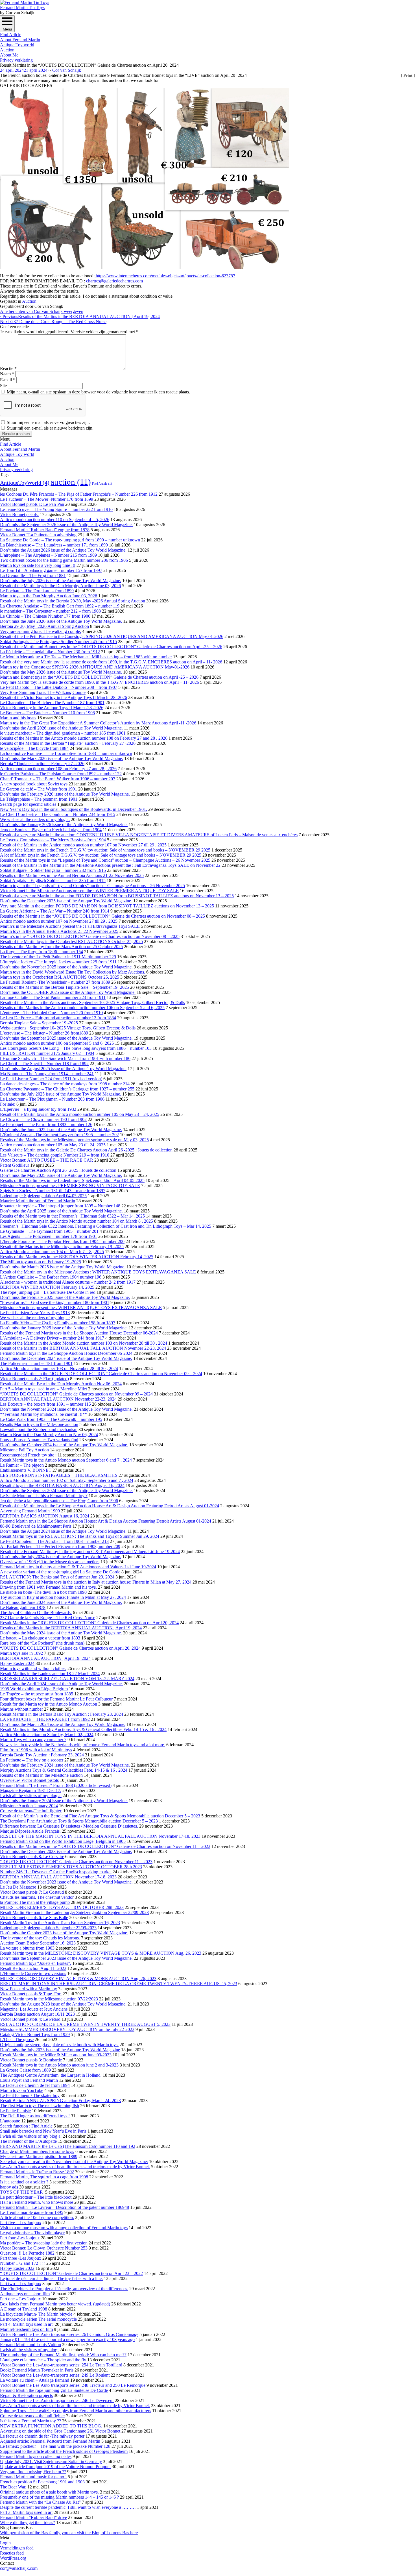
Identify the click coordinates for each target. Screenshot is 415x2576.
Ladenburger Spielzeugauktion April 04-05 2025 (43, 1196)
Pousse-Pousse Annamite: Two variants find (39, 1440)
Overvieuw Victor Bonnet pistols (29, 1780)
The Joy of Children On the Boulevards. (36, 1613)
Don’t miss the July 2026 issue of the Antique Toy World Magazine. (61, 581)
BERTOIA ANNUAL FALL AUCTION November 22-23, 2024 (58, 1399)
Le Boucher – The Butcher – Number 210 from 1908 (47, 713)
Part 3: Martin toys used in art (26, 2512)
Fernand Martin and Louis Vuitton (30, 2345)
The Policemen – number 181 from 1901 (36, 1363)
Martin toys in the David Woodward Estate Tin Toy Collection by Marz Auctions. (73, 972)
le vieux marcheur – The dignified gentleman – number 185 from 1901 (63, 733)
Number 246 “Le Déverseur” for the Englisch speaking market (56, 1872)
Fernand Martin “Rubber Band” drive (33, 2517)
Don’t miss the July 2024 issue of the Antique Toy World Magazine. (61, 1557)
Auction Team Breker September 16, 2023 (38, 1943)
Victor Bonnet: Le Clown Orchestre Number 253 (44, 2248)
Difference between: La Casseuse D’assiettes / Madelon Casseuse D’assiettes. (69, 1826)
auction (71, 482)
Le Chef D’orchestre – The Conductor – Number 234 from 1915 (58, 814)
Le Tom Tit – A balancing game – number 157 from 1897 (51, 570)
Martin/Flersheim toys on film (26, 2329)
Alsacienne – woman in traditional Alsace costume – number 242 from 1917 (68, 1282)
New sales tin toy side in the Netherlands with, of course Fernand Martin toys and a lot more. (83, 1745)
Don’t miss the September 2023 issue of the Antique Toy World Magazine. (66, 1958)
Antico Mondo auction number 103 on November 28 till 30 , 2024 (59, 1368)
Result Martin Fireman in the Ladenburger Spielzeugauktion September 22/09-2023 (74, 1912)
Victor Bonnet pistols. (19, 514)
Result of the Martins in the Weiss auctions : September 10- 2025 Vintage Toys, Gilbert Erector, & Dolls (92, 1002)
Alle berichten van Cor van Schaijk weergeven (42, 311)
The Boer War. (13, 2487)
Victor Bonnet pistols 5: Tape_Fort (31, 1994)
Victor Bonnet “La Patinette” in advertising (38, 535)
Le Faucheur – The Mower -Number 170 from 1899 (47, 499)
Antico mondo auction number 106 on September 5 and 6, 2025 (57, 1043)
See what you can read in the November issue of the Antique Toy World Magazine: (74, 2162)
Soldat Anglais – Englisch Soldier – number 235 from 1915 (53, 880)
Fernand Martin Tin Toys (22, 7)
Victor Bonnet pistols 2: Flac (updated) (34, 1379)
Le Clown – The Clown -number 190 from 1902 (43, 1119)
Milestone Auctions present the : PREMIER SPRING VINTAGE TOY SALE (70, 1185)
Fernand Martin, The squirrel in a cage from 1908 (44, 2177)
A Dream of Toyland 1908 (24, 2309)
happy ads (9, 2187)
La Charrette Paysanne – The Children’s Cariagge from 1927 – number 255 (67, 1089)
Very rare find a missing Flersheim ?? (33, 2472)
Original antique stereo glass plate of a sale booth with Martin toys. (59, 2045)
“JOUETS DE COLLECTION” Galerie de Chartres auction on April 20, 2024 (70, 1648)
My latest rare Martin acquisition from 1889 (39, 2156)
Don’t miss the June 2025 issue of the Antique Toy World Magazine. (61, 1130)
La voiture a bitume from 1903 (27, 1948)
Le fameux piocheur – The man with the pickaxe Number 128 (55, 2446)
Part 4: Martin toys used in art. (27, 2324)
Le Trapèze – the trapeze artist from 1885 (37, 1694)
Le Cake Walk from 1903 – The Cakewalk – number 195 (51, 1419)
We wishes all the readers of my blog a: (35, 819)
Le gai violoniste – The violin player (32, 2233)
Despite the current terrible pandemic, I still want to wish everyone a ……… (68, 2507)
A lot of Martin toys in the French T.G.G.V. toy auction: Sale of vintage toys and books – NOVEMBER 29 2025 (101, 855)
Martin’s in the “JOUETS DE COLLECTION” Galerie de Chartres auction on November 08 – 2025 (90, 936)
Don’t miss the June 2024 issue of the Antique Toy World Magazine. (61, 1602)
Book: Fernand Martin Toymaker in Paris (37, 2370)
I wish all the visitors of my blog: (29, 2350)
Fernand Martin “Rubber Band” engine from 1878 (45, 530)
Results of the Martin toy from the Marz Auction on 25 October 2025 (61, 947)
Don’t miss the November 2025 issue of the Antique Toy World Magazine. (66, 967)
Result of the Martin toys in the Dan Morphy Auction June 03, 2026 (60, 586)
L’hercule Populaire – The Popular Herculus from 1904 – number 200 (62, 1241)
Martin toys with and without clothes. (33, 1668)
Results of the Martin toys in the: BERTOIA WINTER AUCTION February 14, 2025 (77, 1257)
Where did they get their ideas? (28, 2522)
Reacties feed (12, 2553)
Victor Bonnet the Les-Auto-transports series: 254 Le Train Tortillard (61, 2365)
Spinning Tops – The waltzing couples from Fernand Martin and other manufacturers (76, 2411)
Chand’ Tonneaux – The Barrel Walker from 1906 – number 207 (58, 779)
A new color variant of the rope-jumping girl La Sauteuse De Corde (60, 1572)
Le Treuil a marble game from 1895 (32, 2212)
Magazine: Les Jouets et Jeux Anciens (34, 2009)
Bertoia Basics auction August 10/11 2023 (37, 2014)
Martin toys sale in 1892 (21, 1653)
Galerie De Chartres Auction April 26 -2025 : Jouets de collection (58, 1170)
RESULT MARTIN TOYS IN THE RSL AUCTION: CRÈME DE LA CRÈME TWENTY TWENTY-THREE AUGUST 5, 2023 (119, 1984)
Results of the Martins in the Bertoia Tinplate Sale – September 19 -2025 (65, 987)
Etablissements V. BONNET (26, 1470)
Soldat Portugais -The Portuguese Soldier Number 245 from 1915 (58, 642)
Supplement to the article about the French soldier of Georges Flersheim (64, 2451)
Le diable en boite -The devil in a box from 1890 (43, 1592)
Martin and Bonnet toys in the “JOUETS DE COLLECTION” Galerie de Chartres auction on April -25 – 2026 (99, 677)
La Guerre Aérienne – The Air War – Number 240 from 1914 (55, 911)
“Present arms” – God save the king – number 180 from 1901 (55, 1302)
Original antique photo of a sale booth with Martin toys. (49, 2492)
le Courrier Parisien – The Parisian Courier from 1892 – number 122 (61, 774)
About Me (9, 55)
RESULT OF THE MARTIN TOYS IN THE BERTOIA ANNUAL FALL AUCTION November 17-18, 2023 (100, 1836)
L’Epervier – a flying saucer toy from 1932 (38, 1109)
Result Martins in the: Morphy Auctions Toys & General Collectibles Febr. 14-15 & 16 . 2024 (83, 1729)
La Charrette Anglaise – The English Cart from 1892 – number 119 (60, 606)
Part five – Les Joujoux (21, 2223)
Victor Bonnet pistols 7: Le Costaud (32, 1892)
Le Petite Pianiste (15, 2111)
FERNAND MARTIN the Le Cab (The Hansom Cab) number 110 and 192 (68, 2146)
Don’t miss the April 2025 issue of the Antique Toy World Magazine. (61, 1211)
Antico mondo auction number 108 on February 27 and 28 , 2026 (58, 769)
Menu (7, 29)
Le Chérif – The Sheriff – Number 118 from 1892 (44, 1063)
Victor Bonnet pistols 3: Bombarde (31, 2060)
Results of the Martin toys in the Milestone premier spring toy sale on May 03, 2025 (74, 1140)
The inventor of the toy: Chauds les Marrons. (40, 1938)
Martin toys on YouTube (22, 2090)
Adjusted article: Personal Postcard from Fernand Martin (50, 2441)
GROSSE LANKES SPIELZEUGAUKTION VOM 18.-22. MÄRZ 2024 (67, 1679)
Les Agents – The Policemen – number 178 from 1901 (49, 1236)
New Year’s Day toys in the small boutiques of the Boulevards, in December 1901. (74, 809)
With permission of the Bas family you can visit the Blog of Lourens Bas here (69, 2533)
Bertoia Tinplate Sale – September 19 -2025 (39, 1023)
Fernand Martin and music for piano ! (33, 2477)
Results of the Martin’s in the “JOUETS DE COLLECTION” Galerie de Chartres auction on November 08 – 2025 (102, 916)
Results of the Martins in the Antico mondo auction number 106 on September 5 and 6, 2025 (82, 1008)
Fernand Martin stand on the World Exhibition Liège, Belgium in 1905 (63, 1841)
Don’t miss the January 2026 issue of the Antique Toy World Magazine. (64, 825)
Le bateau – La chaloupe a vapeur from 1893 (40, 1638)
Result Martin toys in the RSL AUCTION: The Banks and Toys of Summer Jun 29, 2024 (80, 1536)
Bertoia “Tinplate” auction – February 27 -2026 (42, 764)
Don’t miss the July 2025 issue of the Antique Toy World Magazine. (61, 1094)
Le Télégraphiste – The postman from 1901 (39, 799)
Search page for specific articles (28, 804)
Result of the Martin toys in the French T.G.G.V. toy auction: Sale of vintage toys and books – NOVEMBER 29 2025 (105, 850)
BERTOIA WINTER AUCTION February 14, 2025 (47, 1287)
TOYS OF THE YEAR (22, 2192)
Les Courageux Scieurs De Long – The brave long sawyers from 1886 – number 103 (76, 1048)
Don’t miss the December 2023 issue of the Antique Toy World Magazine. (66, 1851)
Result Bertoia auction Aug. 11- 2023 (33, 1968)
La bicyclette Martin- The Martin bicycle (36, 2314)
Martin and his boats (18, 718)
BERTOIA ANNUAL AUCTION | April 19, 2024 (45, 1658)
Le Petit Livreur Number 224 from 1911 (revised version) (51, 1079)
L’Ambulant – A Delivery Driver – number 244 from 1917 (52, 1338)
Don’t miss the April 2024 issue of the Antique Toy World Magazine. (61, 1684)
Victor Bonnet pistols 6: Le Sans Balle (34, 1918)
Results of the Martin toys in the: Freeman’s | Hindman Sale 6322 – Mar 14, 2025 (72, 1216)
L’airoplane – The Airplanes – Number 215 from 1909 (48, 555)
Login (5, 2543)
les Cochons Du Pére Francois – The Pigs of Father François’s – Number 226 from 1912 (79, 494)
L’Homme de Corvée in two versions (33, 1973)
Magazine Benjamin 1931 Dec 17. (31, 1790)
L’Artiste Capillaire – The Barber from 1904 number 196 (51, 1277)
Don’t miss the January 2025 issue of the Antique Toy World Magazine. (64, 1328)
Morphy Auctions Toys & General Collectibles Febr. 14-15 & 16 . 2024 (64, 1770)
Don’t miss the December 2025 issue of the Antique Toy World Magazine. (66, 901)
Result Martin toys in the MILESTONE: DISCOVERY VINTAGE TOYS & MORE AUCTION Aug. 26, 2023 (101, 1953)
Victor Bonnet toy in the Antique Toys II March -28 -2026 (52, 708)
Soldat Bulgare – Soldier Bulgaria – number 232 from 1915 (53, 870)
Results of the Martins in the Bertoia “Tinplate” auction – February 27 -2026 (68, 743)
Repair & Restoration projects (26, 2395)
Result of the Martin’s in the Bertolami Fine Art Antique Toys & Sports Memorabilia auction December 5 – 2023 (100, 1816)
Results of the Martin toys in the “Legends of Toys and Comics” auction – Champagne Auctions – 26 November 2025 (105, 860)
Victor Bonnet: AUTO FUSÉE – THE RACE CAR (47, 1160)
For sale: (8, 1104)
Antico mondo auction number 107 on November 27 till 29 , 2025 (59, 921)
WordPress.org (13, 2558)
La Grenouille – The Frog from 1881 (33, 575)
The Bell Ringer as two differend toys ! (35, 2116)
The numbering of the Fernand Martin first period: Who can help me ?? (63, 2355)
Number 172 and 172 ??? (23, 2263)
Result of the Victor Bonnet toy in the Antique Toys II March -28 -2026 (64, 697)
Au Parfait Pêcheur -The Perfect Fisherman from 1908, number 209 (60, 1546)
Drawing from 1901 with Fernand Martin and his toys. (48, 1587)
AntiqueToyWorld (25, 483)
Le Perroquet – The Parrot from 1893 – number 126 (46, 1124)
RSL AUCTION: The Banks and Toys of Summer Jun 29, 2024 (57, 1577)
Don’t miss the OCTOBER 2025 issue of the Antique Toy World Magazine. (68, 992)
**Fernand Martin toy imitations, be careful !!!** (43, 1414)
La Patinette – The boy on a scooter (32, 1760)
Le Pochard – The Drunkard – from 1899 (37, 591)
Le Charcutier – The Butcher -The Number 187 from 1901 (52, 703)
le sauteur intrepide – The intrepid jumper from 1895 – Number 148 (60, 1206)
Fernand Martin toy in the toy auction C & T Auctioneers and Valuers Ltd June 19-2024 (78, 1567)
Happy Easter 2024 (17, 1663)
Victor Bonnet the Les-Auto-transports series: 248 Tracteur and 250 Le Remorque (73, 2385)
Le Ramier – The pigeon (22, 1465)
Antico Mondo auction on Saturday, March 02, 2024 (47, 1735)
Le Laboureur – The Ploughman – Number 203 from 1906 (52, 1099)
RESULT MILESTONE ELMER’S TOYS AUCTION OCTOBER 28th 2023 (71, 1867)
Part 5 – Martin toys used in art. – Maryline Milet (43, 1389)
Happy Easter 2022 (17, 2268)
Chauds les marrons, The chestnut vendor (37, 1897)
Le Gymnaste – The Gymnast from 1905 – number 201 (49, 1231)
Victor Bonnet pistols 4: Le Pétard (30, 2019)
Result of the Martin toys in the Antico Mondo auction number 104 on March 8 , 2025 (77, 1221)
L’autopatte (10, 2121)
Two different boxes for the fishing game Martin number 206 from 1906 (64, 560)
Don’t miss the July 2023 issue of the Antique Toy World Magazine (60, 2050)
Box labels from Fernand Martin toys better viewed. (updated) (55, 2304)
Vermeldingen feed (17, 2548)
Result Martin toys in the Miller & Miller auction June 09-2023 (56, 2055)
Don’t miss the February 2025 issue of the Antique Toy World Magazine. (65, 1297)
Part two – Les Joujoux (21, 2284)
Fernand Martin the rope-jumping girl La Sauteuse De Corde (54, 2390)
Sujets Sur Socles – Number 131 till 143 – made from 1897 (53, 1191)
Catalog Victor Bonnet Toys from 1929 (35, 2034)
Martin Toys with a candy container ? (33, 1740)
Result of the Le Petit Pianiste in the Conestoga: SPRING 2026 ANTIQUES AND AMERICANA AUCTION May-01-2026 (112, 636)
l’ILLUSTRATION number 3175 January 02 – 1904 (47, 1053)
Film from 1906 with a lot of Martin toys (36, 1750)
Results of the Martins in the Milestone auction (41, 1775)
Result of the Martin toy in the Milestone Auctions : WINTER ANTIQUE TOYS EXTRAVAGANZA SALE (98, 1272)
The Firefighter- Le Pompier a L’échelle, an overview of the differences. (64, 2289)
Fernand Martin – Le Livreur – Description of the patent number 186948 (65, 2207)
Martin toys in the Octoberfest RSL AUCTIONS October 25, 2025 (60, 977)
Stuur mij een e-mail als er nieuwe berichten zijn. (50, 428)
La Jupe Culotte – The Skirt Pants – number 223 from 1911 (53, 997)
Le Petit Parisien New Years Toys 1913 (35, 1313)
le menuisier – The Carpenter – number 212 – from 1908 (50, 611)
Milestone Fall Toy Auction (24, 1450)
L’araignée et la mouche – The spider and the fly (43, 2360)
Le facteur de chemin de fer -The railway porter (42, 2436)
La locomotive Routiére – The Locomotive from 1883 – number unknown (66, 753)
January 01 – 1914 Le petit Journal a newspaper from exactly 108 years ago (67, 2339)
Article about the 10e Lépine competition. (37, 2217)
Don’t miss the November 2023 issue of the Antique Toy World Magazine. (66, 1882)
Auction (7, 50)
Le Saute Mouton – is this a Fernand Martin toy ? (44, 1496)
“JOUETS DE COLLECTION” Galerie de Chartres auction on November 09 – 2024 (76, 1394)
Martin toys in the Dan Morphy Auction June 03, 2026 (49, 596)
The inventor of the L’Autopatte (28, 2141)
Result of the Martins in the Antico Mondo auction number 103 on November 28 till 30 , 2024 (84, 1343)
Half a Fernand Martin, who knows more (37, 2202)
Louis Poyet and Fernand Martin (29, 2080)
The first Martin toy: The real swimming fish (40, 2106)
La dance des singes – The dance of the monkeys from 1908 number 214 (65, 1084)
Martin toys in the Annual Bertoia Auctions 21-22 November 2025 (59, 931)
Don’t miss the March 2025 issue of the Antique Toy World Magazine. (63, 1267)
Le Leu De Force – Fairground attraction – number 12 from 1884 (58, 1018)
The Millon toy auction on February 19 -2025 (41, 1262)
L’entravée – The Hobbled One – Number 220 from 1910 (51, 1013)
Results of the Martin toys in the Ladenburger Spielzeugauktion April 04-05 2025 (72, 1180)
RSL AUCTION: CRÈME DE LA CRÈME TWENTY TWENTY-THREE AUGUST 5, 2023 (85, 2024)
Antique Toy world (17, 45)
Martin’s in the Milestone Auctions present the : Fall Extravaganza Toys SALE (70, 926)
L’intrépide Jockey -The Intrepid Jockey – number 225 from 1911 (58, 962)
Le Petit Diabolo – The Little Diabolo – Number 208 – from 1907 (59, 687)
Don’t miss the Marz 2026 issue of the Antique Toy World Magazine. (62, 758)
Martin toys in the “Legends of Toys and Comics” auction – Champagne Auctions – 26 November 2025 (92, 886)
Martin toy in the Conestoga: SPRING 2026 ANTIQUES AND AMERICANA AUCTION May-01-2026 (95, 667)
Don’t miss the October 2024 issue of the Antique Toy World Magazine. (64, 1445)
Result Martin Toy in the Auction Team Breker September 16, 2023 (60, 1923)
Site (3, 386)
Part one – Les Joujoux (20, 2299)
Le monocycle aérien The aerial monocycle (38, 2319)
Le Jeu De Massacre (18, 1887)
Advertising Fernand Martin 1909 (30, 1511)
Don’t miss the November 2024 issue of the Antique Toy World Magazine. (66, 1409)
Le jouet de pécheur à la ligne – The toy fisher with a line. (51, 2278)
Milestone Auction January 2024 (29, 1806)
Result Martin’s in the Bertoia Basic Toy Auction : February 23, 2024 (62, 1714)
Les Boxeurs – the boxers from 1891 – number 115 (45, 1404)
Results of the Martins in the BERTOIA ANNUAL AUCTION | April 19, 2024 (80, 316)
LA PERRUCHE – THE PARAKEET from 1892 (45, 1719)
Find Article (11, 35)
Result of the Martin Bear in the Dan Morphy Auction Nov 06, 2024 (61, 1384)
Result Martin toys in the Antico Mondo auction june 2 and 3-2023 (59, 2065)
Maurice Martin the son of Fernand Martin (38, 1201)
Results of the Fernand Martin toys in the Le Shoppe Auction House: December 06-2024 (79, 1333)
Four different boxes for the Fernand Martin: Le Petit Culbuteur (56, 1699)
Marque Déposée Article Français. (30, 1831)
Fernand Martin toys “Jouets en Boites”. (36, 1963)
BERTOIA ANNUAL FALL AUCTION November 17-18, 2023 (58, 1877)
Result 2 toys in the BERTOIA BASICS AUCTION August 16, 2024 (62, 1485)
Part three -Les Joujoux (21, 2258)
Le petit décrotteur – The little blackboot (36, 2197)
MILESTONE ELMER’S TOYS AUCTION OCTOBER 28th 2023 (62, 1907)
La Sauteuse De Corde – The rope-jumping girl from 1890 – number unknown (70, 540)
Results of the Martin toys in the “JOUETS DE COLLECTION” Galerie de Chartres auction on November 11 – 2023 (105, 1846)
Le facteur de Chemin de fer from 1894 (35, 2085)
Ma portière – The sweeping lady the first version (44, 2243)
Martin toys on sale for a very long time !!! (38, 565)
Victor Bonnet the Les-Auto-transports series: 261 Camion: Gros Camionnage (69, 2334)
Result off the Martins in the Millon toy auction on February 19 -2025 (62, 1246)
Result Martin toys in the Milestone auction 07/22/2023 (49, 1999)
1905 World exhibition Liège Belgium (34, 1689)
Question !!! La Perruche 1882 (27, 2253)
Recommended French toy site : (28, 1455)
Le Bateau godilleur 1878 (23, 1607)
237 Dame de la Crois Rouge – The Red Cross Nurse (53, 322)
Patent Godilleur (15, 1165)
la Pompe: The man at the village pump (35, 1902)
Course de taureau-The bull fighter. (31, 1811)
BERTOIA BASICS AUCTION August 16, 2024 (45, 1516)
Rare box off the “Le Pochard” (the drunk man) (42, 1643)
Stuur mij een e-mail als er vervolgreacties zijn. (48, 422)
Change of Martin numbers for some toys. (37, 2151)
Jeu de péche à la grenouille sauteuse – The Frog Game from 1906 (59, 1501)
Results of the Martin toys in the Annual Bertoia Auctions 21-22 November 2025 (72, 875)
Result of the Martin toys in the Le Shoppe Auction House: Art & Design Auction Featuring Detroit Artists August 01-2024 (110, 1506)
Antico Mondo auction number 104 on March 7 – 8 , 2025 (52, 1252)
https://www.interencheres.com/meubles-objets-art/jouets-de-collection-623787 (165, 276)
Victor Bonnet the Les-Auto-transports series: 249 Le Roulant (55, 2375)
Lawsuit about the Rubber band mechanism (39, 1429)
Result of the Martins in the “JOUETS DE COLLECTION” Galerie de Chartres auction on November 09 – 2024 (101, 1374)
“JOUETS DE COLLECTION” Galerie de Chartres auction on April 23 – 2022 (71, 2273)
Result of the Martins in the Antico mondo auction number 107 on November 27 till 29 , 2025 (83, 845)
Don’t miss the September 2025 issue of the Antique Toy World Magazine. (66, 1038)
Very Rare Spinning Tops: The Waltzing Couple (43, 692)
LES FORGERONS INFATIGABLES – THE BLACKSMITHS (59, 1475)
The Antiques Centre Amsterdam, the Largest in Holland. (51, 2075)
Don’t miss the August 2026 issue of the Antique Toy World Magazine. (63, 550)
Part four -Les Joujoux (20, 2238)
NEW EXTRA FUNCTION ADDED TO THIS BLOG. (51, 2426)
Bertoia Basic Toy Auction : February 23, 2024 (42, 1755)
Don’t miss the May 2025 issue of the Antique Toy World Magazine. (61, 1175)
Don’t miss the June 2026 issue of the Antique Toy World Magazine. (61, 621)
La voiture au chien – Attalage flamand (35, 2380)
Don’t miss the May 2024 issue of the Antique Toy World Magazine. (61, 1633)
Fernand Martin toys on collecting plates (36, 2456)
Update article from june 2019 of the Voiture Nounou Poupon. (55, 2467)
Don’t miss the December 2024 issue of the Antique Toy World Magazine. (66, 1358)
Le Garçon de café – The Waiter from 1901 (39, 789)
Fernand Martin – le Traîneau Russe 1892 (37, 2172)
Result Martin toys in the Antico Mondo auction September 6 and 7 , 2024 (66, 1460)
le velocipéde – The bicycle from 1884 (34, 748)
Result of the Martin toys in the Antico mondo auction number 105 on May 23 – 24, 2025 (80, 1114)
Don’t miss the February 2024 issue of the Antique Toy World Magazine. (65, 1765)
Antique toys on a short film (25, 2294)
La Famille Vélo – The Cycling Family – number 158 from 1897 (58, 1323)
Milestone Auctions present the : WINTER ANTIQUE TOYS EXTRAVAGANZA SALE (81, 1307)
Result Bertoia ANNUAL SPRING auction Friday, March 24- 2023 (60, 2101)
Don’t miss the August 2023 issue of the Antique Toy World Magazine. (63, 2004)
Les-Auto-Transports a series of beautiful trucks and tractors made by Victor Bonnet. (75, 2167)
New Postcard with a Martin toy (29, 1989)
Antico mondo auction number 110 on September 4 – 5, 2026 (55, 520)
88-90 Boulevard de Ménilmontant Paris (36, 1526)
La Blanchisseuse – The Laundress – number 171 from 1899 (54, 545)
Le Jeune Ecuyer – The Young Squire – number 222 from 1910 (56, 509)
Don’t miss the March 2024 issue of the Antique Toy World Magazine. (63, 1724)
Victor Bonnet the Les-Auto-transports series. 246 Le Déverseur (57, 2400)
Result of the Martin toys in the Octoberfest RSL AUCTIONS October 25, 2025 (71, 941)
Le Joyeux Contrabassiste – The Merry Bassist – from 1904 (53, 840)
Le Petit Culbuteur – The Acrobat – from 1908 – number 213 (54, 1541)
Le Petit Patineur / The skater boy (30, 2095)
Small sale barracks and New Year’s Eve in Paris (43, 2131)
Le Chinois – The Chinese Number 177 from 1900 (45, 616)
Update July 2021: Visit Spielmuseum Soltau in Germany (51, 2461)
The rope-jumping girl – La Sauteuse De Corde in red (48, 1292)
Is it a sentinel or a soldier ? (24, 2182)
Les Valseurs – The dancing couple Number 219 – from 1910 (55, 1155)
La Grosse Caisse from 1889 (25, 2070)
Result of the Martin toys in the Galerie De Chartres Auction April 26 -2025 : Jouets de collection (86, 1150)
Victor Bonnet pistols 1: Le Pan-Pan (32, 504)
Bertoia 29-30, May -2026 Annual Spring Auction (44, 626)
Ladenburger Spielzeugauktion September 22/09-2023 (48, 1928)
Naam (7, 374)
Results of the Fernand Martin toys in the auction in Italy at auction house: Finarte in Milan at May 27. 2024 (96, 1582)
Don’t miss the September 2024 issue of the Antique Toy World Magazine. (66, 1490)
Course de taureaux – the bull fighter (32, 2416)
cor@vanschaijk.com (19, 2568)
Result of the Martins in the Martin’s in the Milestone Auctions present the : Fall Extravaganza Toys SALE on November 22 (110, 865)
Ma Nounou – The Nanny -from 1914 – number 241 (47, 1074)
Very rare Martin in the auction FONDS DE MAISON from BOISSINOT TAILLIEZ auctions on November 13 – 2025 (107, 906)
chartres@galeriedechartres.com (114, 281)
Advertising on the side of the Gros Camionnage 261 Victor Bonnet (60, 2431)
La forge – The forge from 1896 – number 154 (41, 952)
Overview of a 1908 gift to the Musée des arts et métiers (50, 1562)
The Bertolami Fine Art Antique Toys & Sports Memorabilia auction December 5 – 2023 (79, 1821)
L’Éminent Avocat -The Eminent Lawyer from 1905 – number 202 (59, 1135)
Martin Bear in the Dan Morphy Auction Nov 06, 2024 (49, 1435)
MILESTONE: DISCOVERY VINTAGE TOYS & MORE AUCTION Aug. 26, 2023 (78, 1979)
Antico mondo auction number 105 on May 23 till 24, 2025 (53, 1145)
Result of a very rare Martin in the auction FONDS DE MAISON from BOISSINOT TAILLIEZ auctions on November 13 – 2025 (117, 896)
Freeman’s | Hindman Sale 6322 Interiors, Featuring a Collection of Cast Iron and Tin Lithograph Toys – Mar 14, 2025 (106, 1226)
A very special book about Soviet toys (34, 784)
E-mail (8, 380)
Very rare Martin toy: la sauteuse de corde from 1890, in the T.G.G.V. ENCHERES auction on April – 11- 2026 (100, 682)
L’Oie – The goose (17, 2040)
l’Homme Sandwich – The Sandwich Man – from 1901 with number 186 (65, 1058)
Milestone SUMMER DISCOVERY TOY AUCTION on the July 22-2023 (67, 2029)
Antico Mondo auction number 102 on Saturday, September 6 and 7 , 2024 (67, 1480)
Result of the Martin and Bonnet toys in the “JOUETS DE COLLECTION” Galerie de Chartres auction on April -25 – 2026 (111, 647)
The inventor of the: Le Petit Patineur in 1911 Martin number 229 (58, 957)
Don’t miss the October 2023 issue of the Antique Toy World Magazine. (64, 1933)
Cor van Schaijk (67, 70)
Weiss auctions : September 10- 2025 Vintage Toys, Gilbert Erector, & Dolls (68, 1028)
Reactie (8, 368)
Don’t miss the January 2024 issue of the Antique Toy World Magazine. (64, 1801)
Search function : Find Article (26, 2126)
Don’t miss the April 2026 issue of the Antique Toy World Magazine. (61, 728)
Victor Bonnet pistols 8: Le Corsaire (32, 1857)
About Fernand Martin (20, 40)
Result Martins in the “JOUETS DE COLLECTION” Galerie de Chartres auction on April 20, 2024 (89, 1623)
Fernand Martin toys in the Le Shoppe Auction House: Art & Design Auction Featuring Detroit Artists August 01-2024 (106, 1521)
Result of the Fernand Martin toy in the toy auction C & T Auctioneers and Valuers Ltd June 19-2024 (90, 1552)
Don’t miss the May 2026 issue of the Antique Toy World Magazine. (61, 672)
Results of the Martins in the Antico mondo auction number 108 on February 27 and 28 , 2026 (84, 738)
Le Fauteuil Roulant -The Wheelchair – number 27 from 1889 (55, 982)
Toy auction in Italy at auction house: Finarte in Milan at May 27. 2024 (63, 1597)
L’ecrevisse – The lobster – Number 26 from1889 (44, 1033)
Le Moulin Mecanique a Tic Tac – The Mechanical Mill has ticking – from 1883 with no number (86, 657)
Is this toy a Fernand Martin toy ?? (30, 2421)
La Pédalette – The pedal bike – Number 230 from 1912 (50, 652)
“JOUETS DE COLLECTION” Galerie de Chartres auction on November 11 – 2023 (76, 1862)
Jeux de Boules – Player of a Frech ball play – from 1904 (51, 830)
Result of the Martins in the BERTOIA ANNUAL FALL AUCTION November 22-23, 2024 (83, 1348)
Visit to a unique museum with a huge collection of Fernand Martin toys (64, 2228)
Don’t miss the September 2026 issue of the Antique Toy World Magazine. (66, 525)
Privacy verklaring (16, 60)
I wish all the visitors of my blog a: (31, 1796)
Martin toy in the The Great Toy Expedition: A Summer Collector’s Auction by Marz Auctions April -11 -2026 (98, 723)
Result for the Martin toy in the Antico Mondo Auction (49, 1704)
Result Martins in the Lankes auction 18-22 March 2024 (50, 1674)
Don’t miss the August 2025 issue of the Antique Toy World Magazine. (63, 1069)
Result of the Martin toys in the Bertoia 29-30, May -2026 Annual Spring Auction (73, 601)
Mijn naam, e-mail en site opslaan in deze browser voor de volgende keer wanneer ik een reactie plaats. (98, 392)
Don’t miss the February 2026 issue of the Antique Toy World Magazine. (65, 794)
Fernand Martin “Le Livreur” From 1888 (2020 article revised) (56, 1785)
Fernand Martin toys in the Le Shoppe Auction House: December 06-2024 (66, 1353)
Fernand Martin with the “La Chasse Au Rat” (40, 2502)
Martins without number (21, 1709)
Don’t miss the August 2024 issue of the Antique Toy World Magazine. (63, 1531)
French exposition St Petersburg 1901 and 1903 (42, 2482)
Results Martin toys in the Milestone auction (39, 1424)
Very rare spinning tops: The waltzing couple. (41, 631)
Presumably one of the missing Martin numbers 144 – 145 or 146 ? (59, 2497)
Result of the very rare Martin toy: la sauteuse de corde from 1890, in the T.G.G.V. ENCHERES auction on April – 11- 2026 (111, 662)
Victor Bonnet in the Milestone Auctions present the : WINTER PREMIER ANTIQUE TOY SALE (89, 891)
